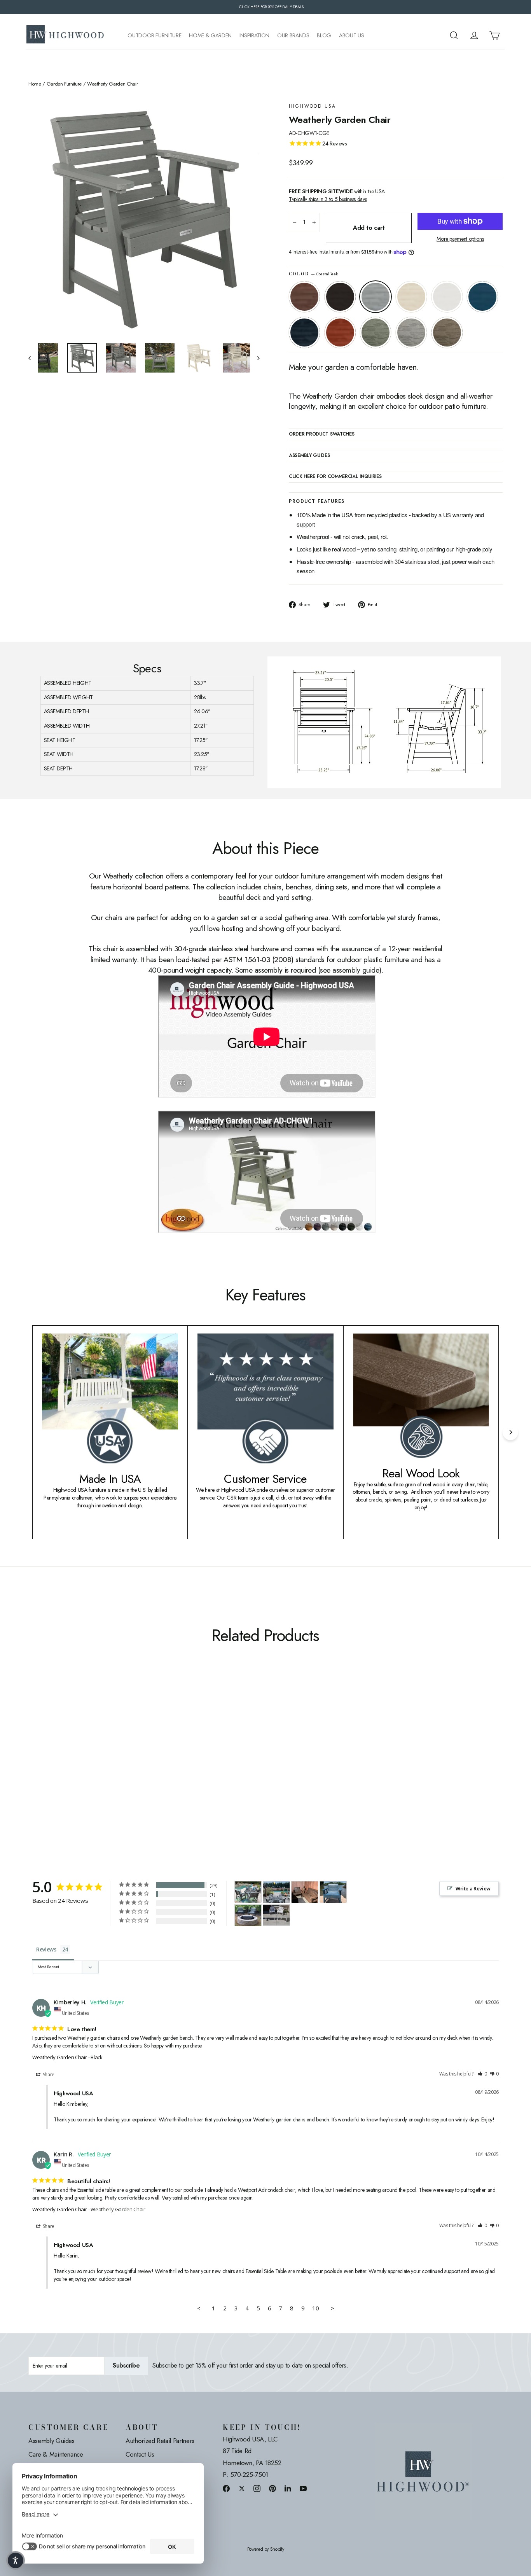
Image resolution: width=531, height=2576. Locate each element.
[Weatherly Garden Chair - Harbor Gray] (121, 1767)
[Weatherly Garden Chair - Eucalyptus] (111, 1767)
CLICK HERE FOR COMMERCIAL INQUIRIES (335, 477)
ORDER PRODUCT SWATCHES (321, 434)
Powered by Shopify (266, 2549)
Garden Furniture (64, 84)
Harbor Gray (411, 332)
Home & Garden (210, 36)
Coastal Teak (376, 297)
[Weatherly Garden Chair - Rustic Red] (101, 1767)
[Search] (454, 35)
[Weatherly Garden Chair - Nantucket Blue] (82, 1767)
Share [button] (48, 2075)
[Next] (510, 1432)
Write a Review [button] (473, 1888)
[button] (482, 2074)
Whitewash (411, 297)
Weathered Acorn (304, 297)
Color (313, 274)
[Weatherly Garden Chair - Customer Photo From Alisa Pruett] (248, 1915)
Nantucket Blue (482, 297)
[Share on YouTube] (303, 2488)
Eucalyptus (376, 332)
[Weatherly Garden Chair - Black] (43, 1767)
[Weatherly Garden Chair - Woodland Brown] (130, 1767)
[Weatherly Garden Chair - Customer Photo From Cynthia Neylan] (276, 1911)
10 (315, 2308)
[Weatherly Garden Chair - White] (72, 1767)
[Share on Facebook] (226, 2488)
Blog (324, 36)
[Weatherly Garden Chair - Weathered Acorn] (33, 1767)
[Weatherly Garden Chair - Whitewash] (62, 1767)
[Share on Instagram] (257, 2488)
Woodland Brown (447, 332)
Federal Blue (304, 332)
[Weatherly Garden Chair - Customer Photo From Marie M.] (248, 1892)
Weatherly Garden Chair (59, 2057)
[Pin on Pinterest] (272, 2488)
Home (35, 84)
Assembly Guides (52, 2441)
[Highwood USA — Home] (65, 35)
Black (340, 297)
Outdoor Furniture (154, 36)
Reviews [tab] (46, 1949)
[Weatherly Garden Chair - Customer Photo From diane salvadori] (276, 1892)
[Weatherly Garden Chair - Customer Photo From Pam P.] (333, 1892)
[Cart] (494, 35)
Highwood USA (313, 106)
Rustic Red (340, 332)
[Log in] (474, 35)
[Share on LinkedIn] (288, 2488)
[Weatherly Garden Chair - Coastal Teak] (53, 1767)
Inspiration (254, 36)
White (447, 297)
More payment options (460, 239)
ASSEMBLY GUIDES (309, 456)
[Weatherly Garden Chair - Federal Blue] (92, 1767)
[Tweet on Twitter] (242, 2488)
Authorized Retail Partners (160, 2441)
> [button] (333, 2308)
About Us (351, 36)
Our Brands (293, 36)
